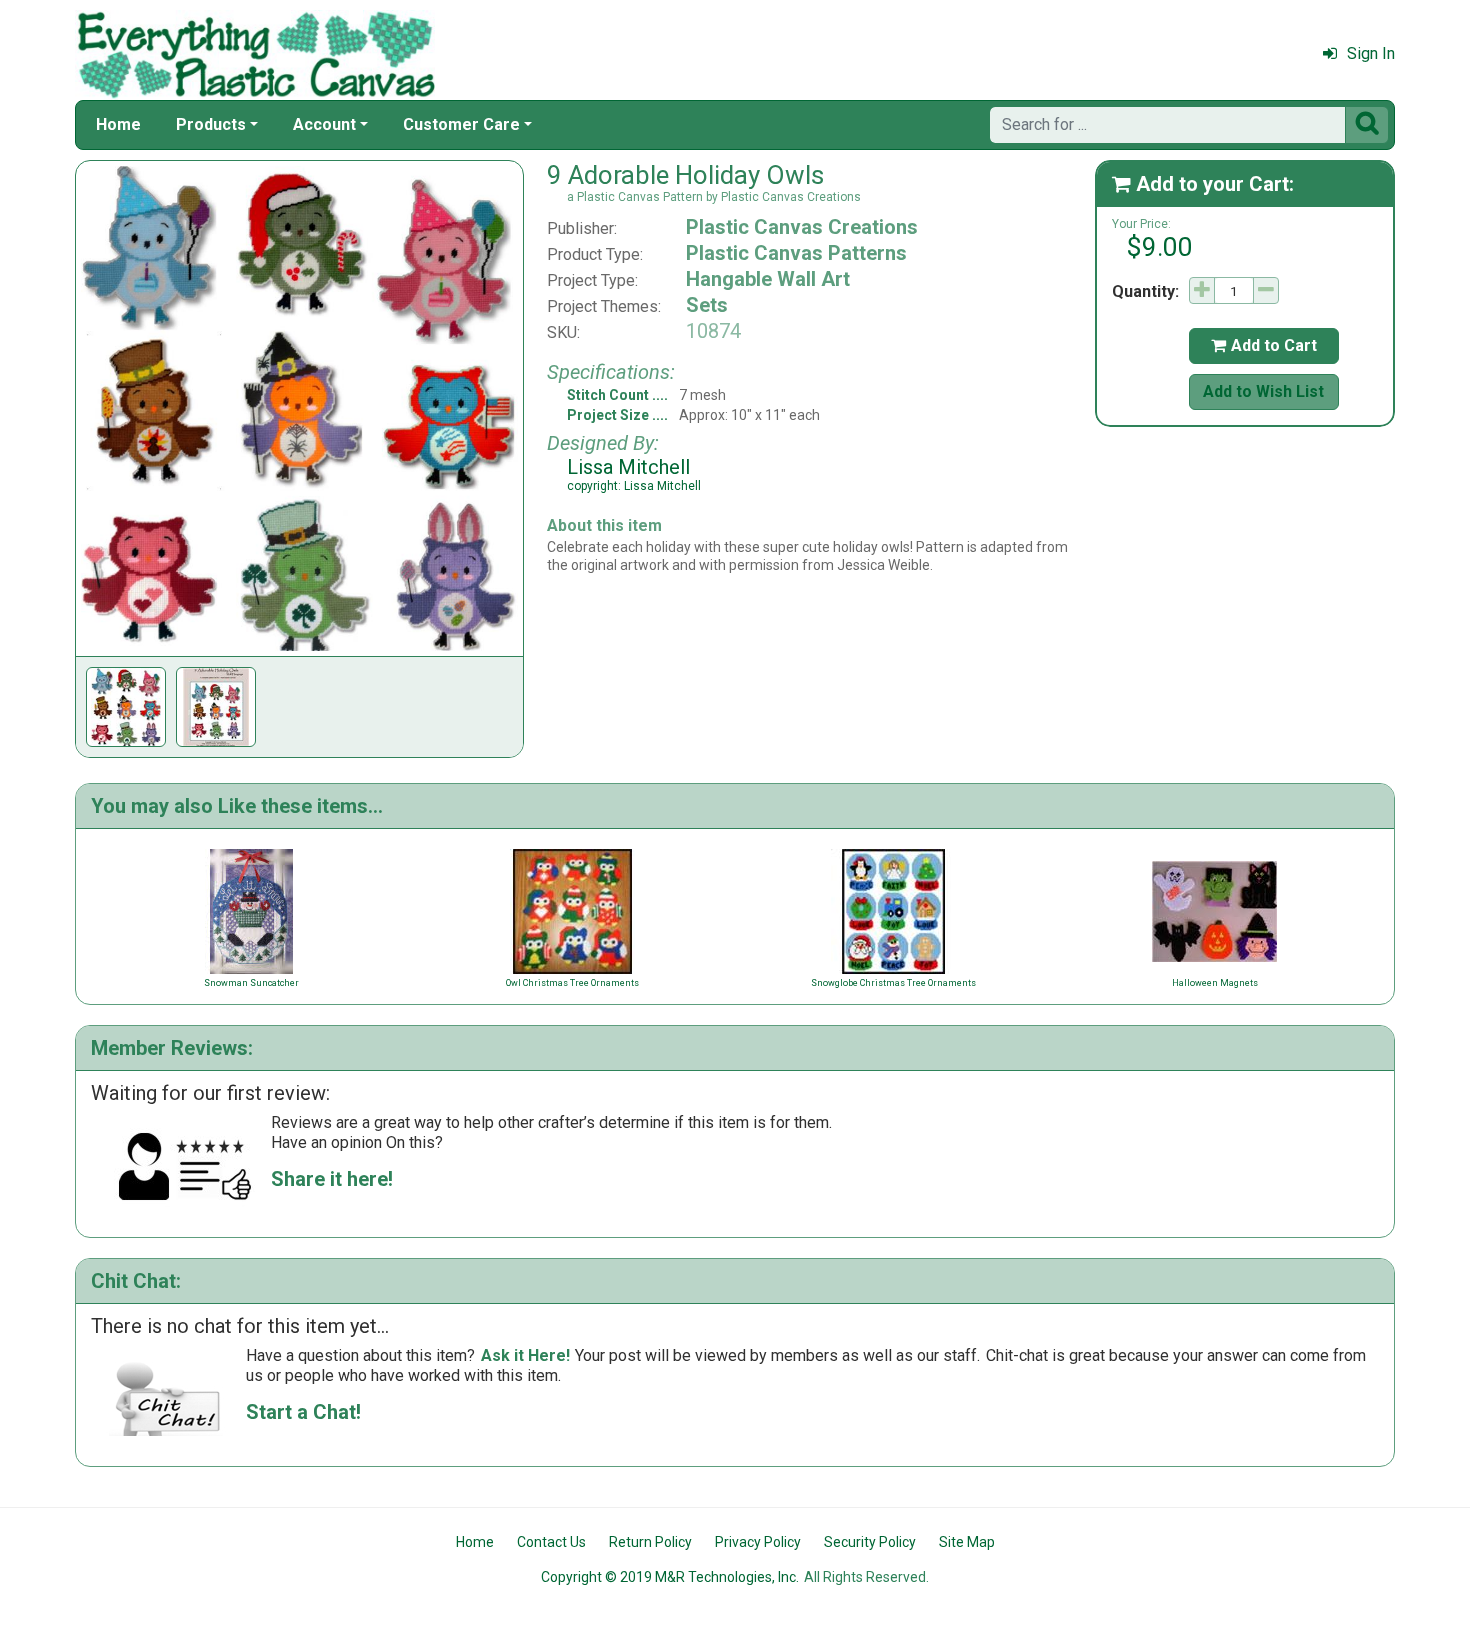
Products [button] (211, 124)
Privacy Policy (758, 1542)
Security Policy (870, 1542)
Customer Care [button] (461, 124)
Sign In (1371, 53)
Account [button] (324, 124)
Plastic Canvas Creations (802, 227)
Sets (707, 305)
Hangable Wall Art (768, 279)
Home (118, 124)
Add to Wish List (1263, 391)
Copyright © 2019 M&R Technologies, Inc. (670, 1577)
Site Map (967, 1542)
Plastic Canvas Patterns (796, 253)
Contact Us (551, 1542)
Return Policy (650, 1542)
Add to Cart (1264, 345)
